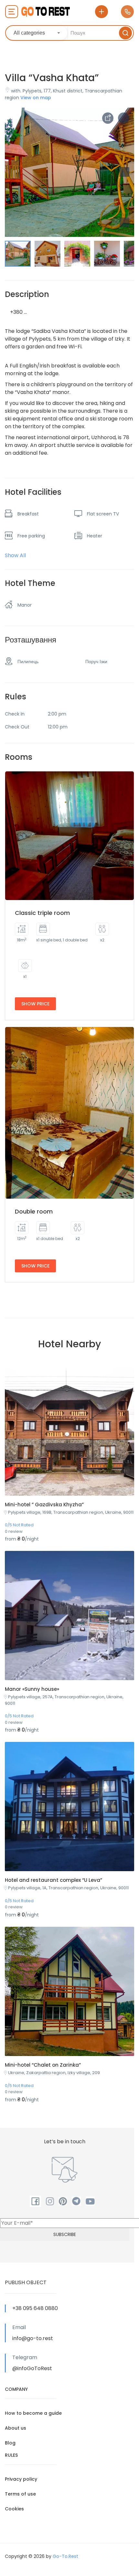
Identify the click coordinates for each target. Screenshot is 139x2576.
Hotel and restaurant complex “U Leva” (53, 1880)
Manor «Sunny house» (32, 1689)
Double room (34, 1211)
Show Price (35, 1004)
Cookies (14, 2509)
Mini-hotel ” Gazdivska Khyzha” (44, 1505)
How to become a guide (33, 2413)
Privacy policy (21, 2479)
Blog (10, 2443)
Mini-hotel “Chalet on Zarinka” (43, 2065)
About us (16, 2428)
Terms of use (20, 2494)
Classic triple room (42, 913)
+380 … (18, 312)
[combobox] (37, 33)
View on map (36, 98)
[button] (124, 222)
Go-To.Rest (65, 2556)
